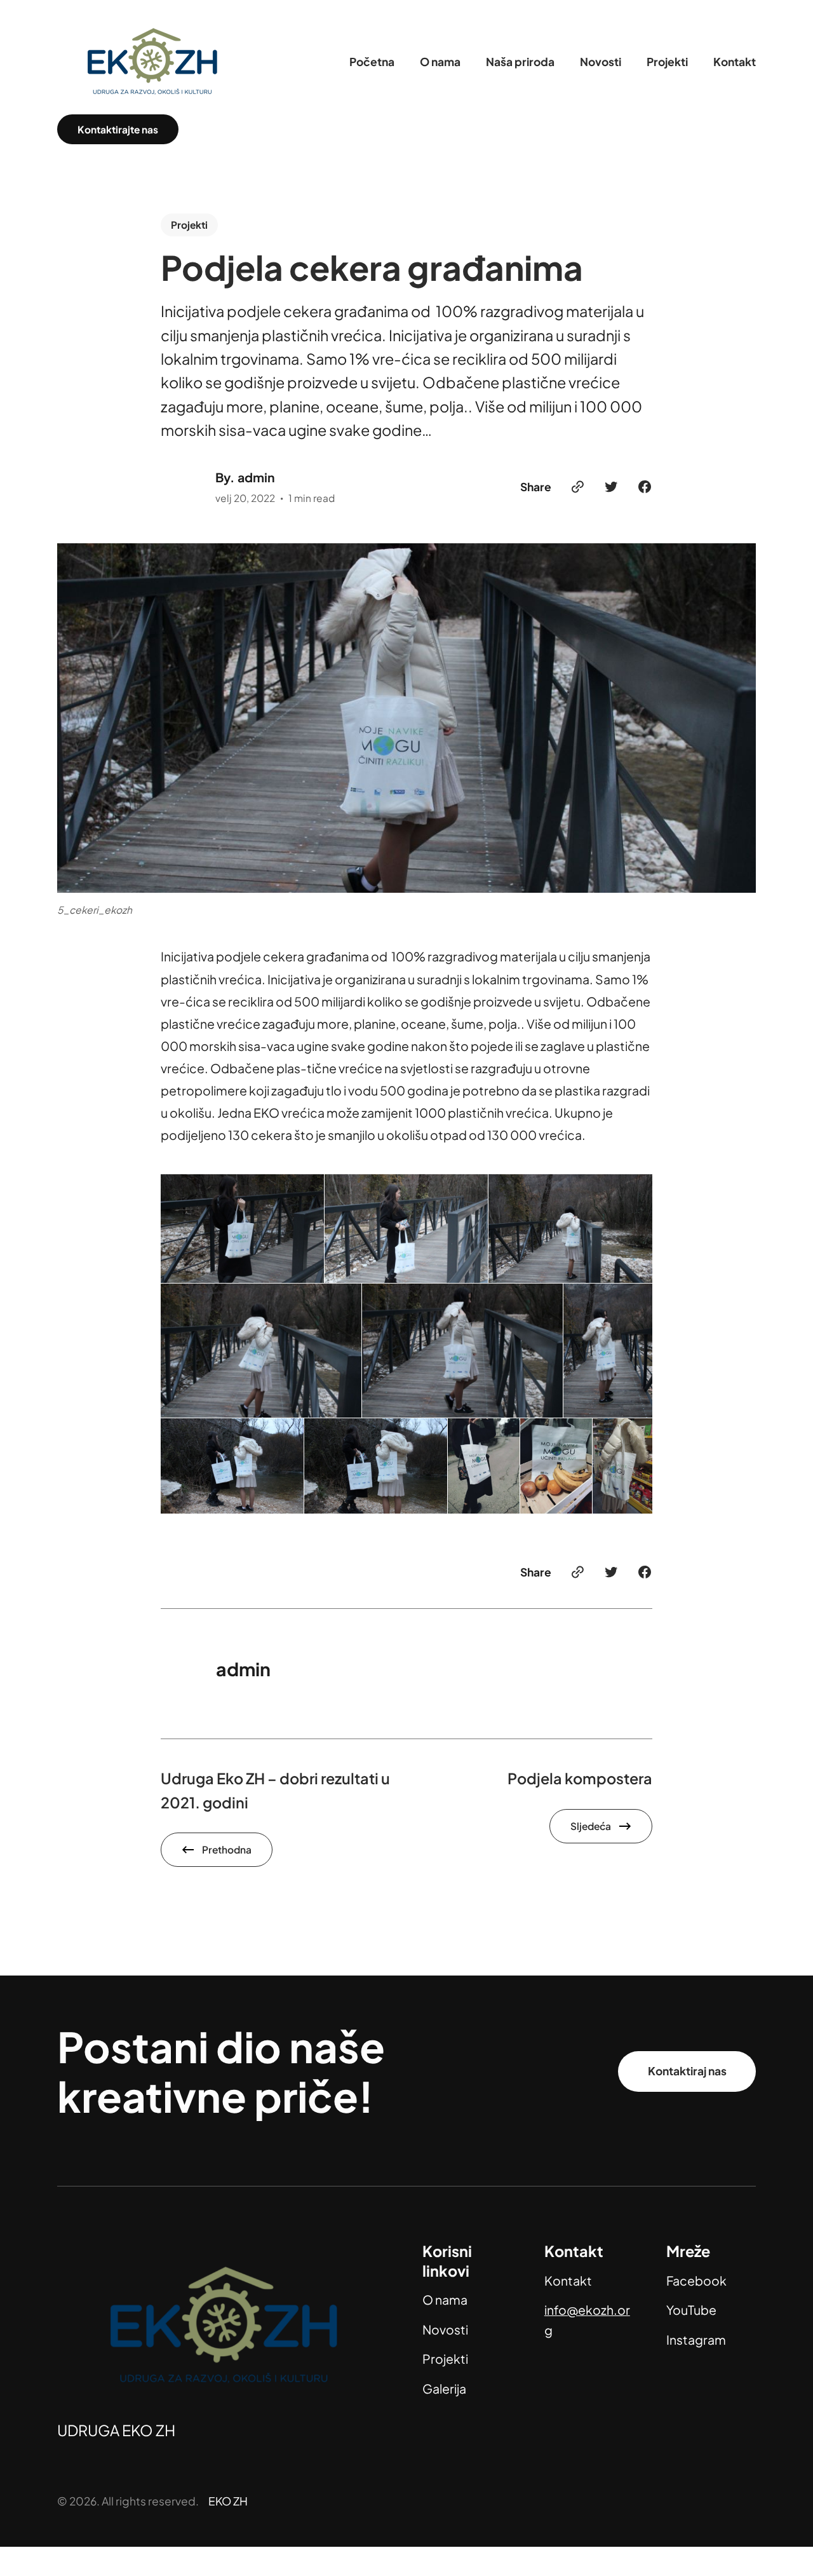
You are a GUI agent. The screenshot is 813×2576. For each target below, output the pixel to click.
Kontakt (568, 2281)
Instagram (696, 2340)
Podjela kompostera (580, 1778)
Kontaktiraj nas (687, 2071)
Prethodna (227, 1849)
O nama (445, 2300)
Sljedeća (591, 1826)
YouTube (691, 2310)
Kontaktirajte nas (118, 129)
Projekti (189, 225)
